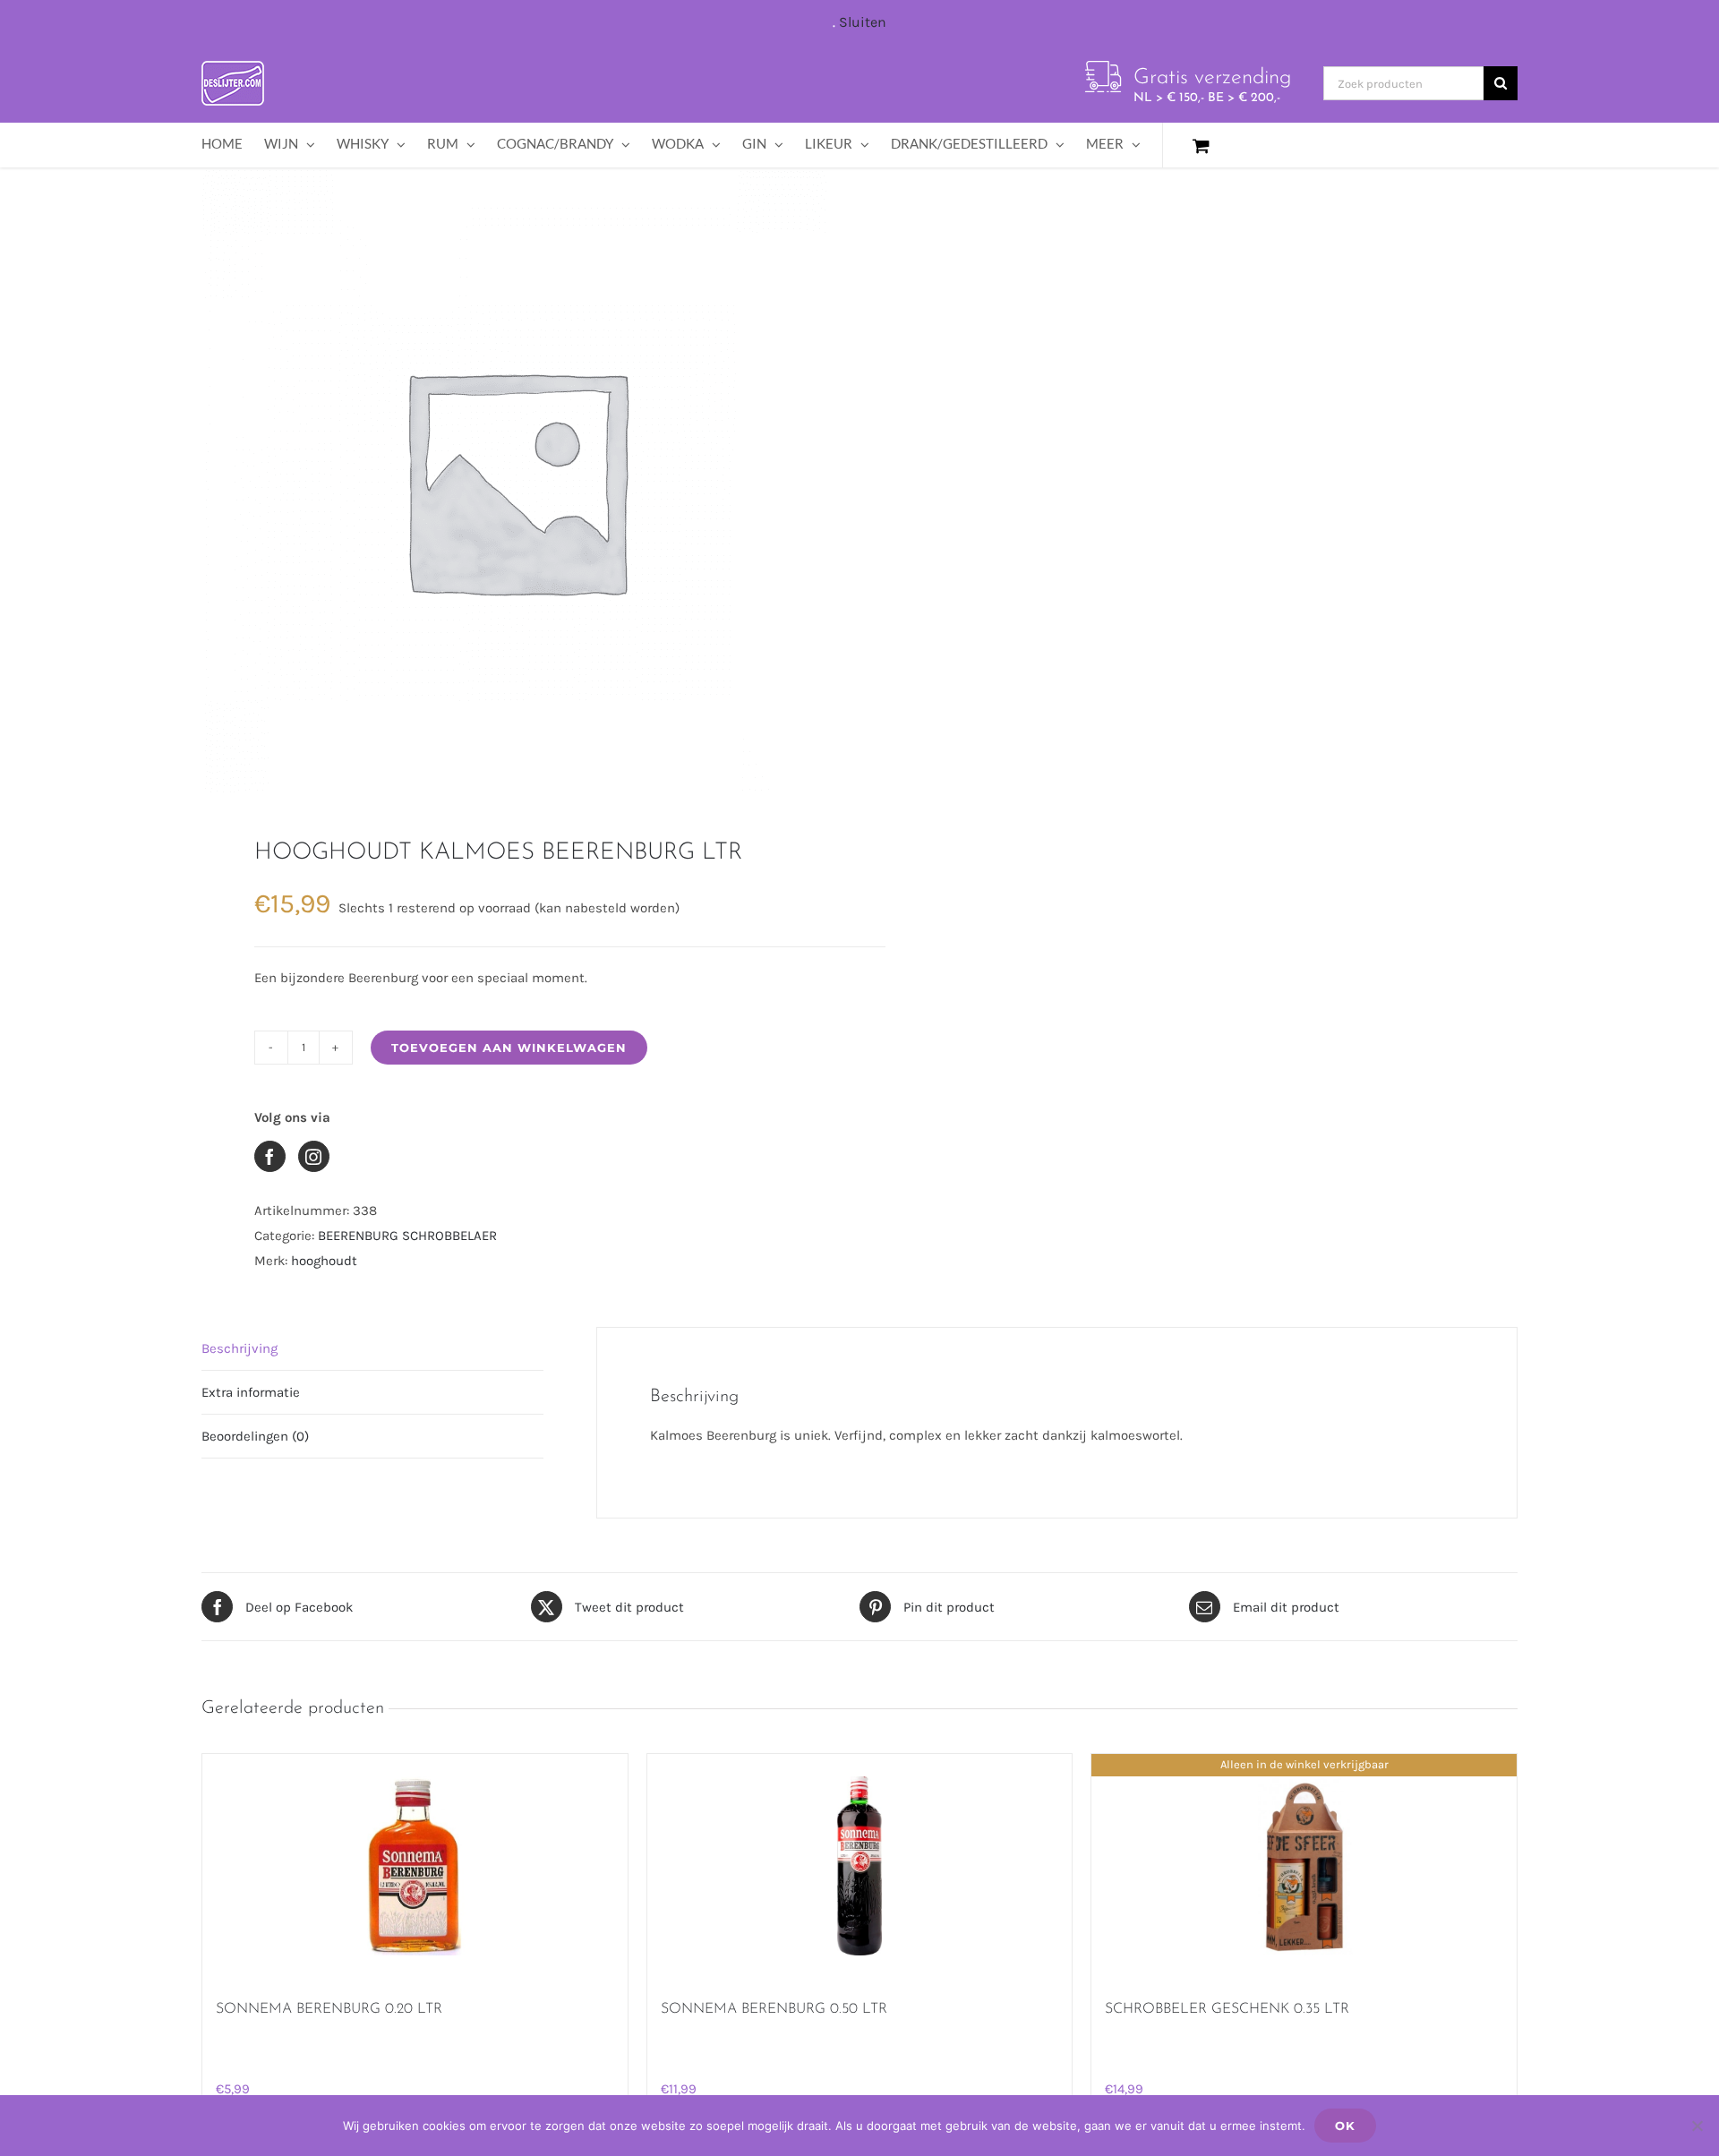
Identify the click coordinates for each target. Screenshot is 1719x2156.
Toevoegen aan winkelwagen (509, 1048)
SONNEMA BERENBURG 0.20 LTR (329, 2009)
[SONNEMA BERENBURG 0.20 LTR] (415, 1866)
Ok (1345, 2126)
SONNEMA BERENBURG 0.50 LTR (774, 2009)
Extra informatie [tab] (251, 1392)
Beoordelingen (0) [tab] (255, 1436)
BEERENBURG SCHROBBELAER (407, 1236)
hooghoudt (324, 1261)
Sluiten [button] (863, 22)
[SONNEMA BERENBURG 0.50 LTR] (860, 1866)
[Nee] (1697, 2126)
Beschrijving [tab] (239, 1348)
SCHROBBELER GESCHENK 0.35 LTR (1227, 2009)
